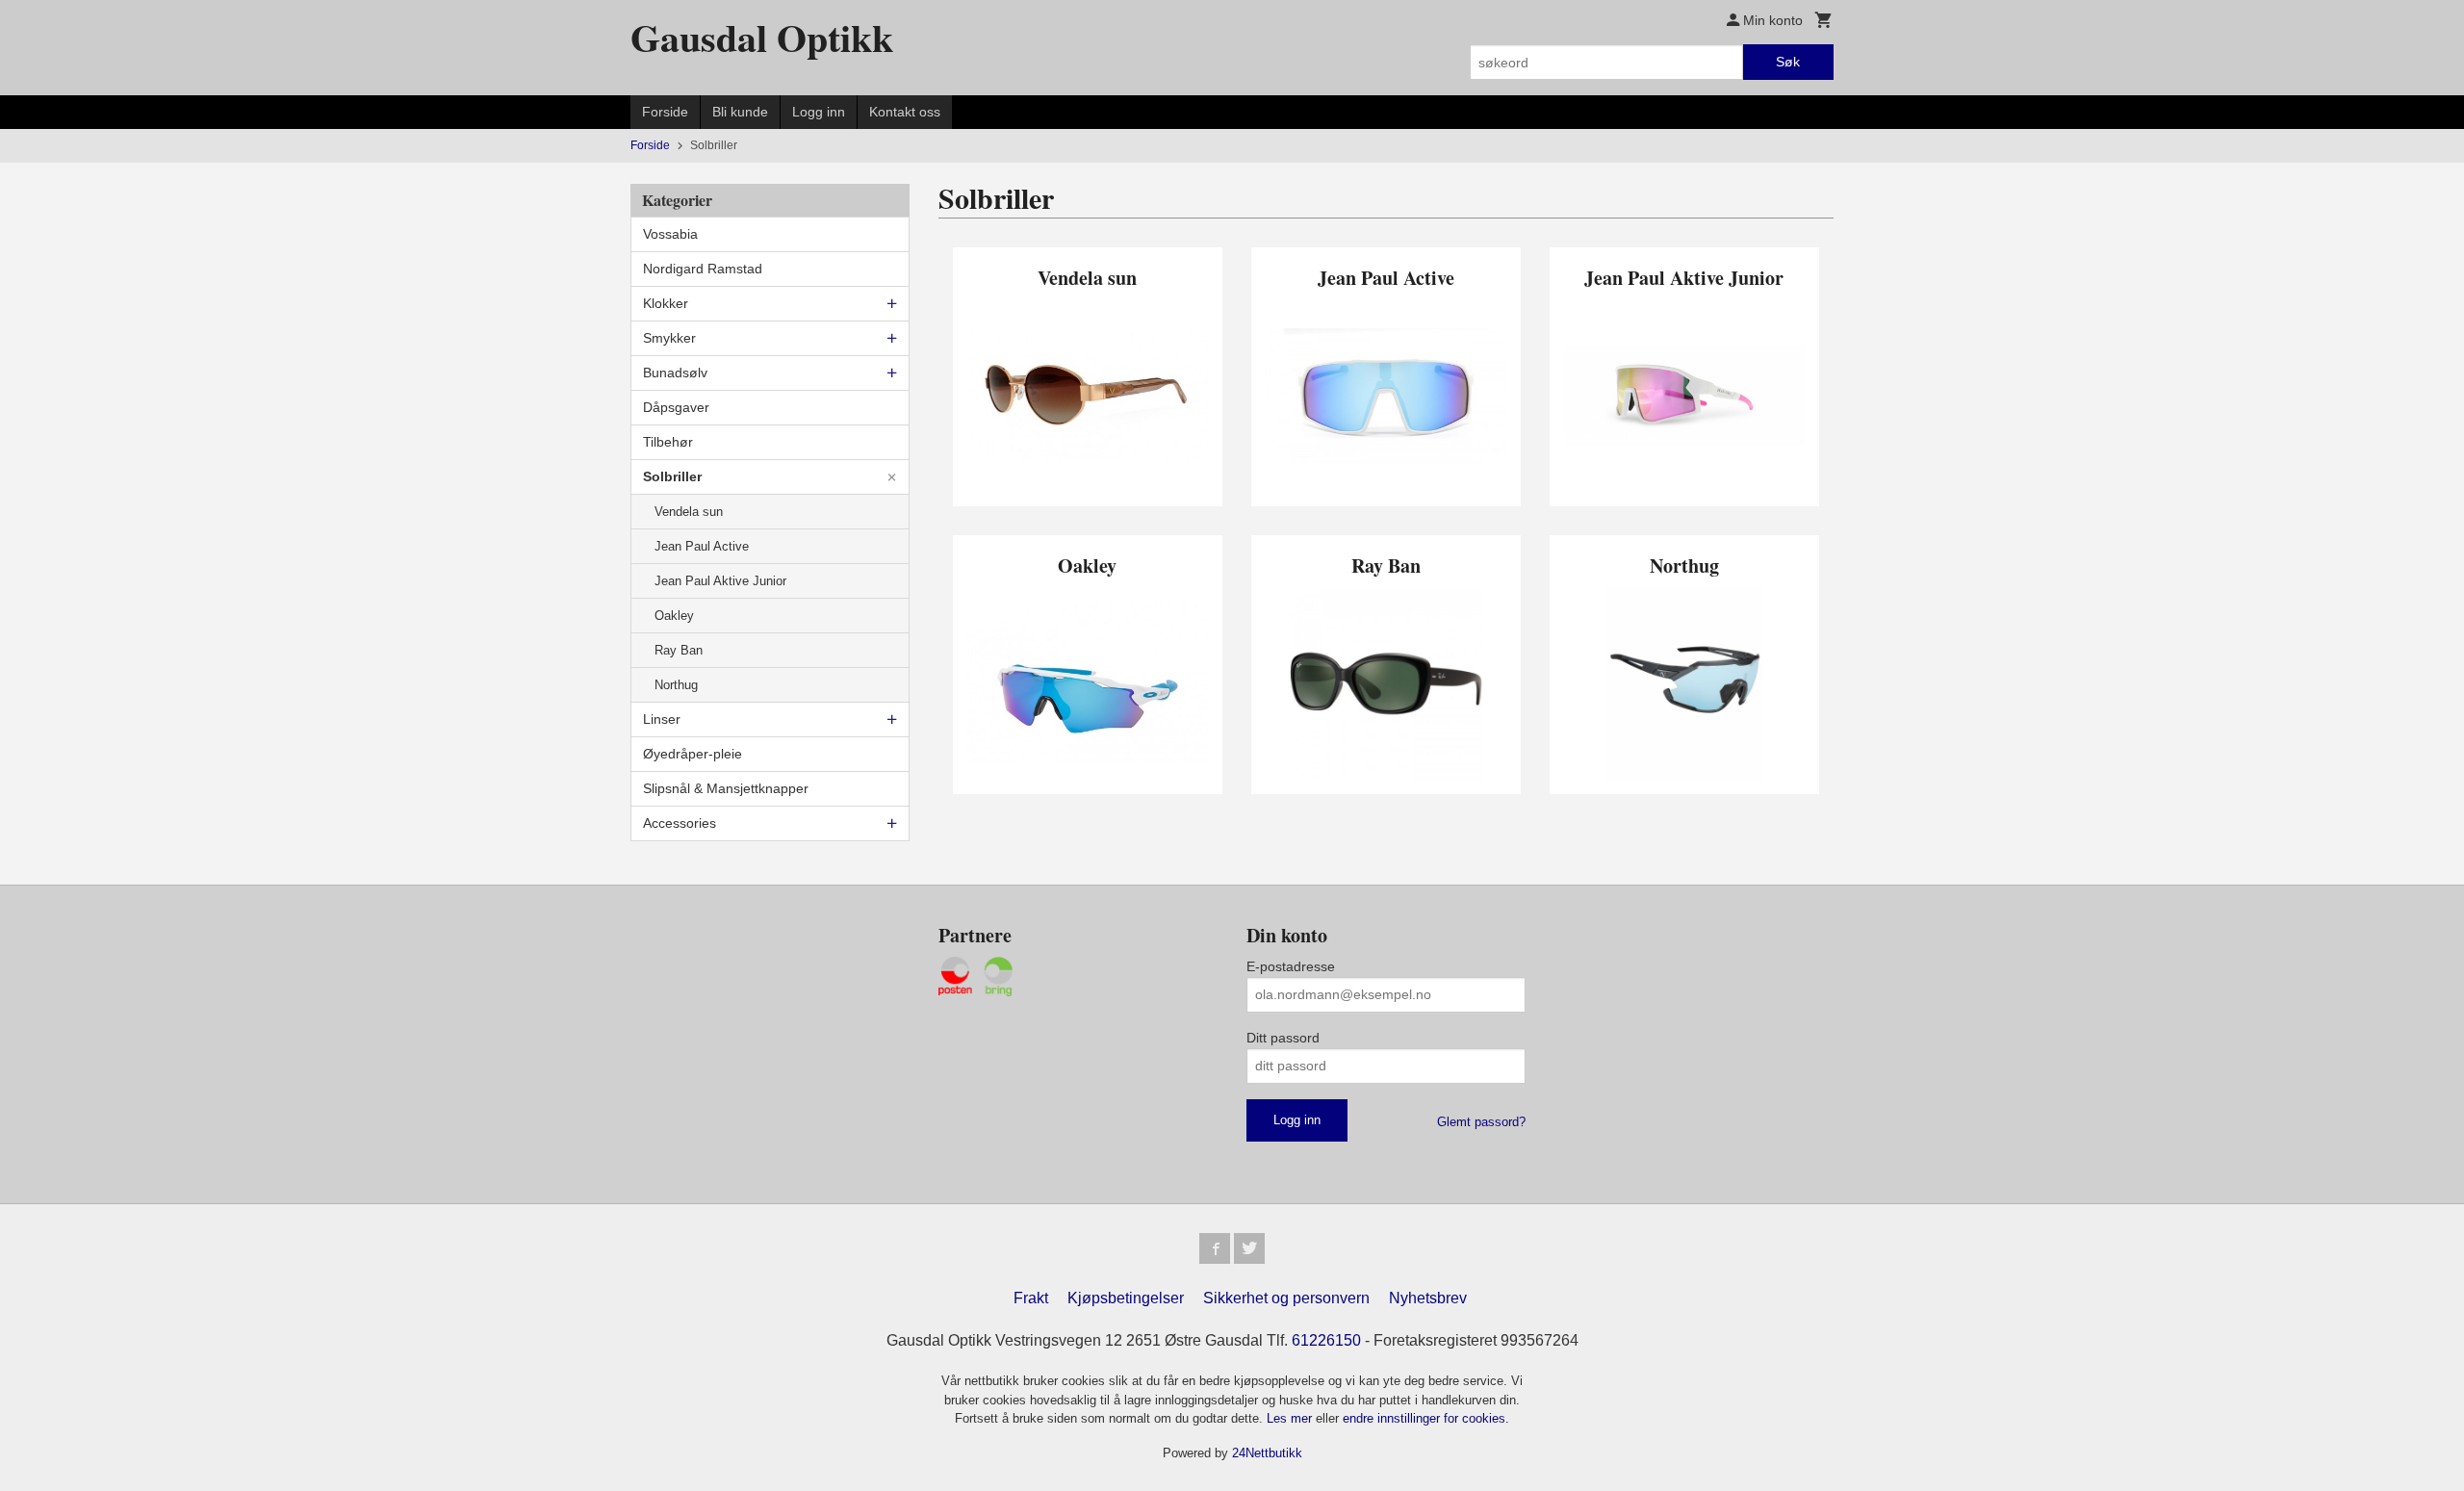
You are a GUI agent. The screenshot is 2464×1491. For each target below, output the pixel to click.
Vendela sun (689, 512)
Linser (662, 719)
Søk (1788, 62)
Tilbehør (668, 442)
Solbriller (672, 476)
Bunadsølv (675, 373)
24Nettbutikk (1267, 1453)
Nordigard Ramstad (703, 269)
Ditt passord (1283, 1038)
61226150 (1326, 1340)
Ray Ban (679, 650)
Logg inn (819, 112)
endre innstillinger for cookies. (1426, 1418)
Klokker (666, 303)
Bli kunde (740, 112)
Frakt (1031, 1298)
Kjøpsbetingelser (1126, 1298)
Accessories (680, 823)
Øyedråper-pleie (693, 754)
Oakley (674, 616)
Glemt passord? (1481, 1122)
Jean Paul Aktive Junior (720, 581)
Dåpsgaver (676, 407)
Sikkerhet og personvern (1286, 1298)
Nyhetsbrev (1428, 1298)
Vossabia (670, 234)
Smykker (669, 338)
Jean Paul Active (702, 546)
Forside (665, 112)
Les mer (1291, 1418)
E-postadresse (1291, 966)
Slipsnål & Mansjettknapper (726, 788)
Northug (676, 685)
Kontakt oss (905, 112)
